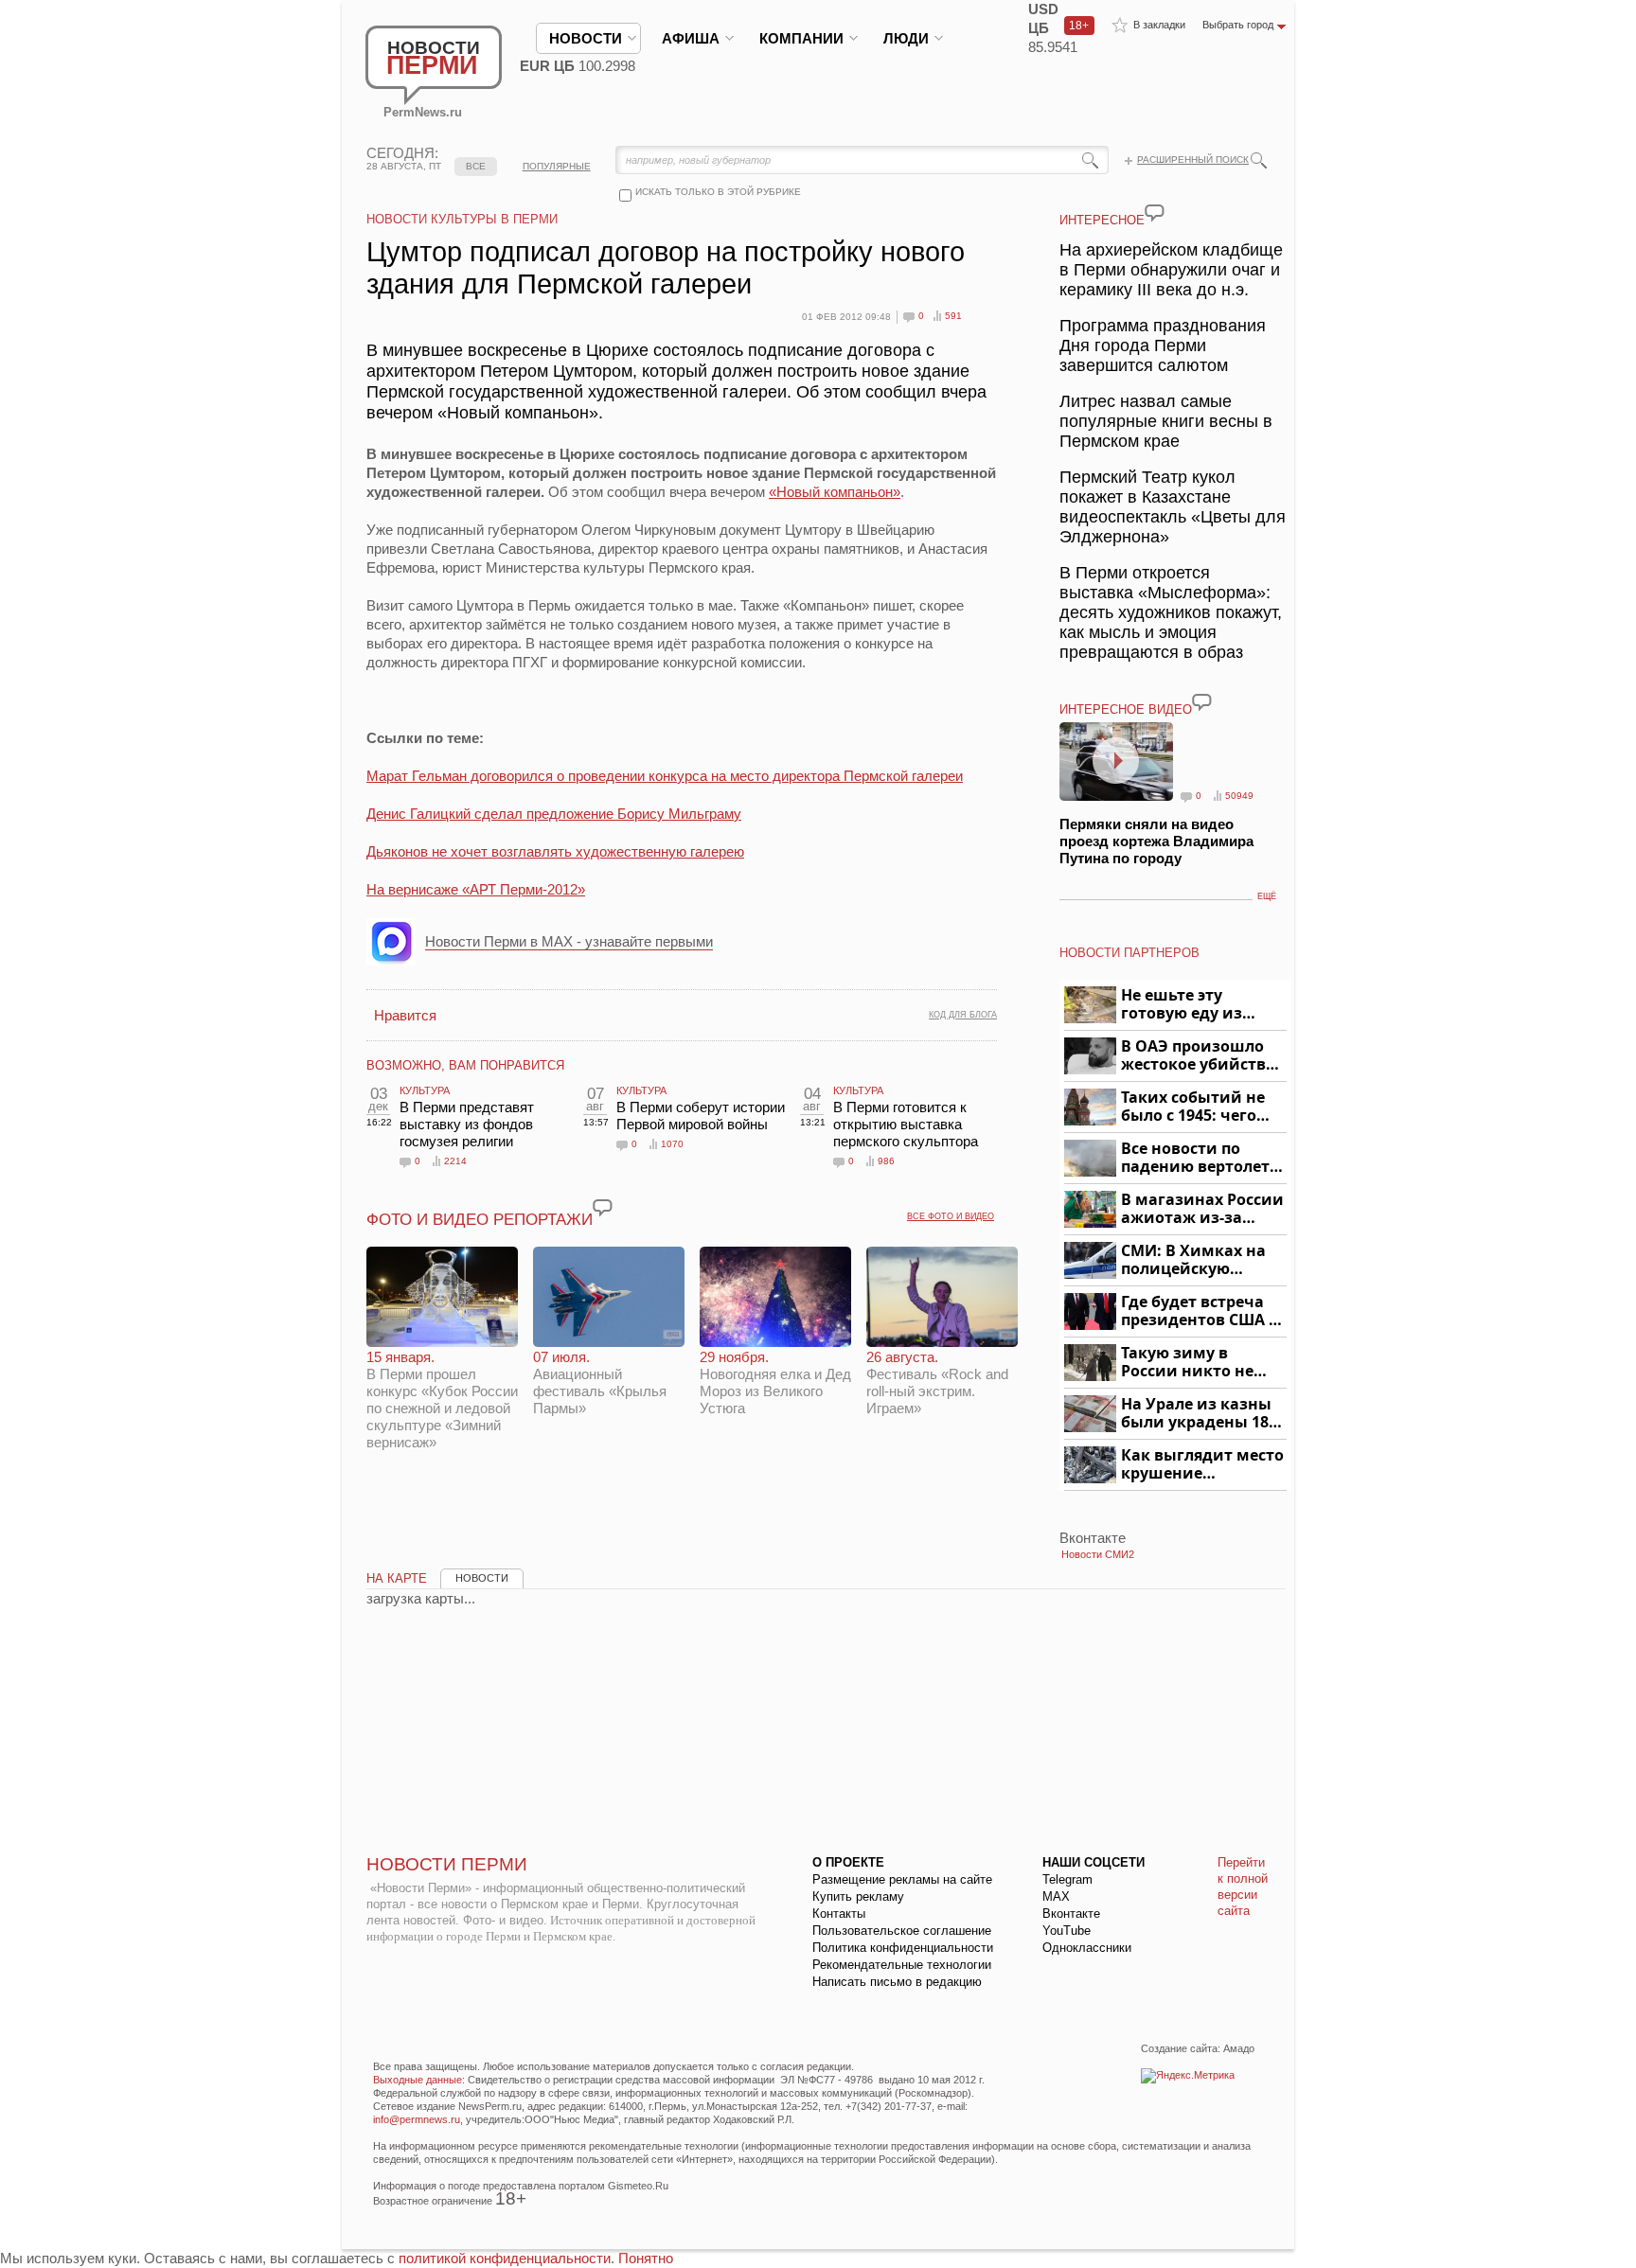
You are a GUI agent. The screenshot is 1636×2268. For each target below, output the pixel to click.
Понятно (646, 2258)
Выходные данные (418, 2080)
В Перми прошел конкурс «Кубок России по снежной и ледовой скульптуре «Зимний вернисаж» (442, 1400)
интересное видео (1126, 709)
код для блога (963, 1015)
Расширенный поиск (1193, 159)
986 (886, 1161)
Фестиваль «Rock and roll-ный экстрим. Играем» (937, 1382)
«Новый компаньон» (835, 492)
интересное (1102, 220)
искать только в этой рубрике (718, 192)
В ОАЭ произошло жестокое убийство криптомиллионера (1201, 1056)
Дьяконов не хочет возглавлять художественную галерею (555, 851)
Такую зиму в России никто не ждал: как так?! (1187, 1363)
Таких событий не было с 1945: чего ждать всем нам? (1193, 1107)
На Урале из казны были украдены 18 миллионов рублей (1198, 1414)
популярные (557, 166)
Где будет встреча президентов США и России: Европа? (1200, 1311)
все (476, 166)
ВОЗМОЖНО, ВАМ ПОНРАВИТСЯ (465, 1065)
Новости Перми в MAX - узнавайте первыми (569, 941)
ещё (1267, 896)
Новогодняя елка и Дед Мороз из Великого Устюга (775, 1382)
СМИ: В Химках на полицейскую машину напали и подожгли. (1194, 1260)
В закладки (1159, 25)
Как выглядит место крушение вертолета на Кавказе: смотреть (1202, 1465)
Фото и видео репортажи (480, 1220)
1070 (672, 1144)
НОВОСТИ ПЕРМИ (447, 1864)
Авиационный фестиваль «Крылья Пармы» (600, 1382)
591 (953, 316)
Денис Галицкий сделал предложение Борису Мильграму (554, 814)
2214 (455, 1161)
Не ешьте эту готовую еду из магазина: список (1192, 1005)
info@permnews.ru (417, 2119)
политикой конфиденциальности (505, 2258)
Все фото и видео (951, 1216)
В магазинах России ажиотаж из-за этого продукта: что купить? (1202, 1209)
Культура (425, 1090)
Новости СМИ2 (1098, 1554)
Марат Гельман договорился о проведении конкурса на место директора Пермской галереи (665, 776)
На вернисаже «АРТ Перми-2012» (476, 889)
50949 (1239, 796)
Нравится (405, 1015)
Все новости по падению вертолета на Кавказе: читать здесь (1200, 1158)
